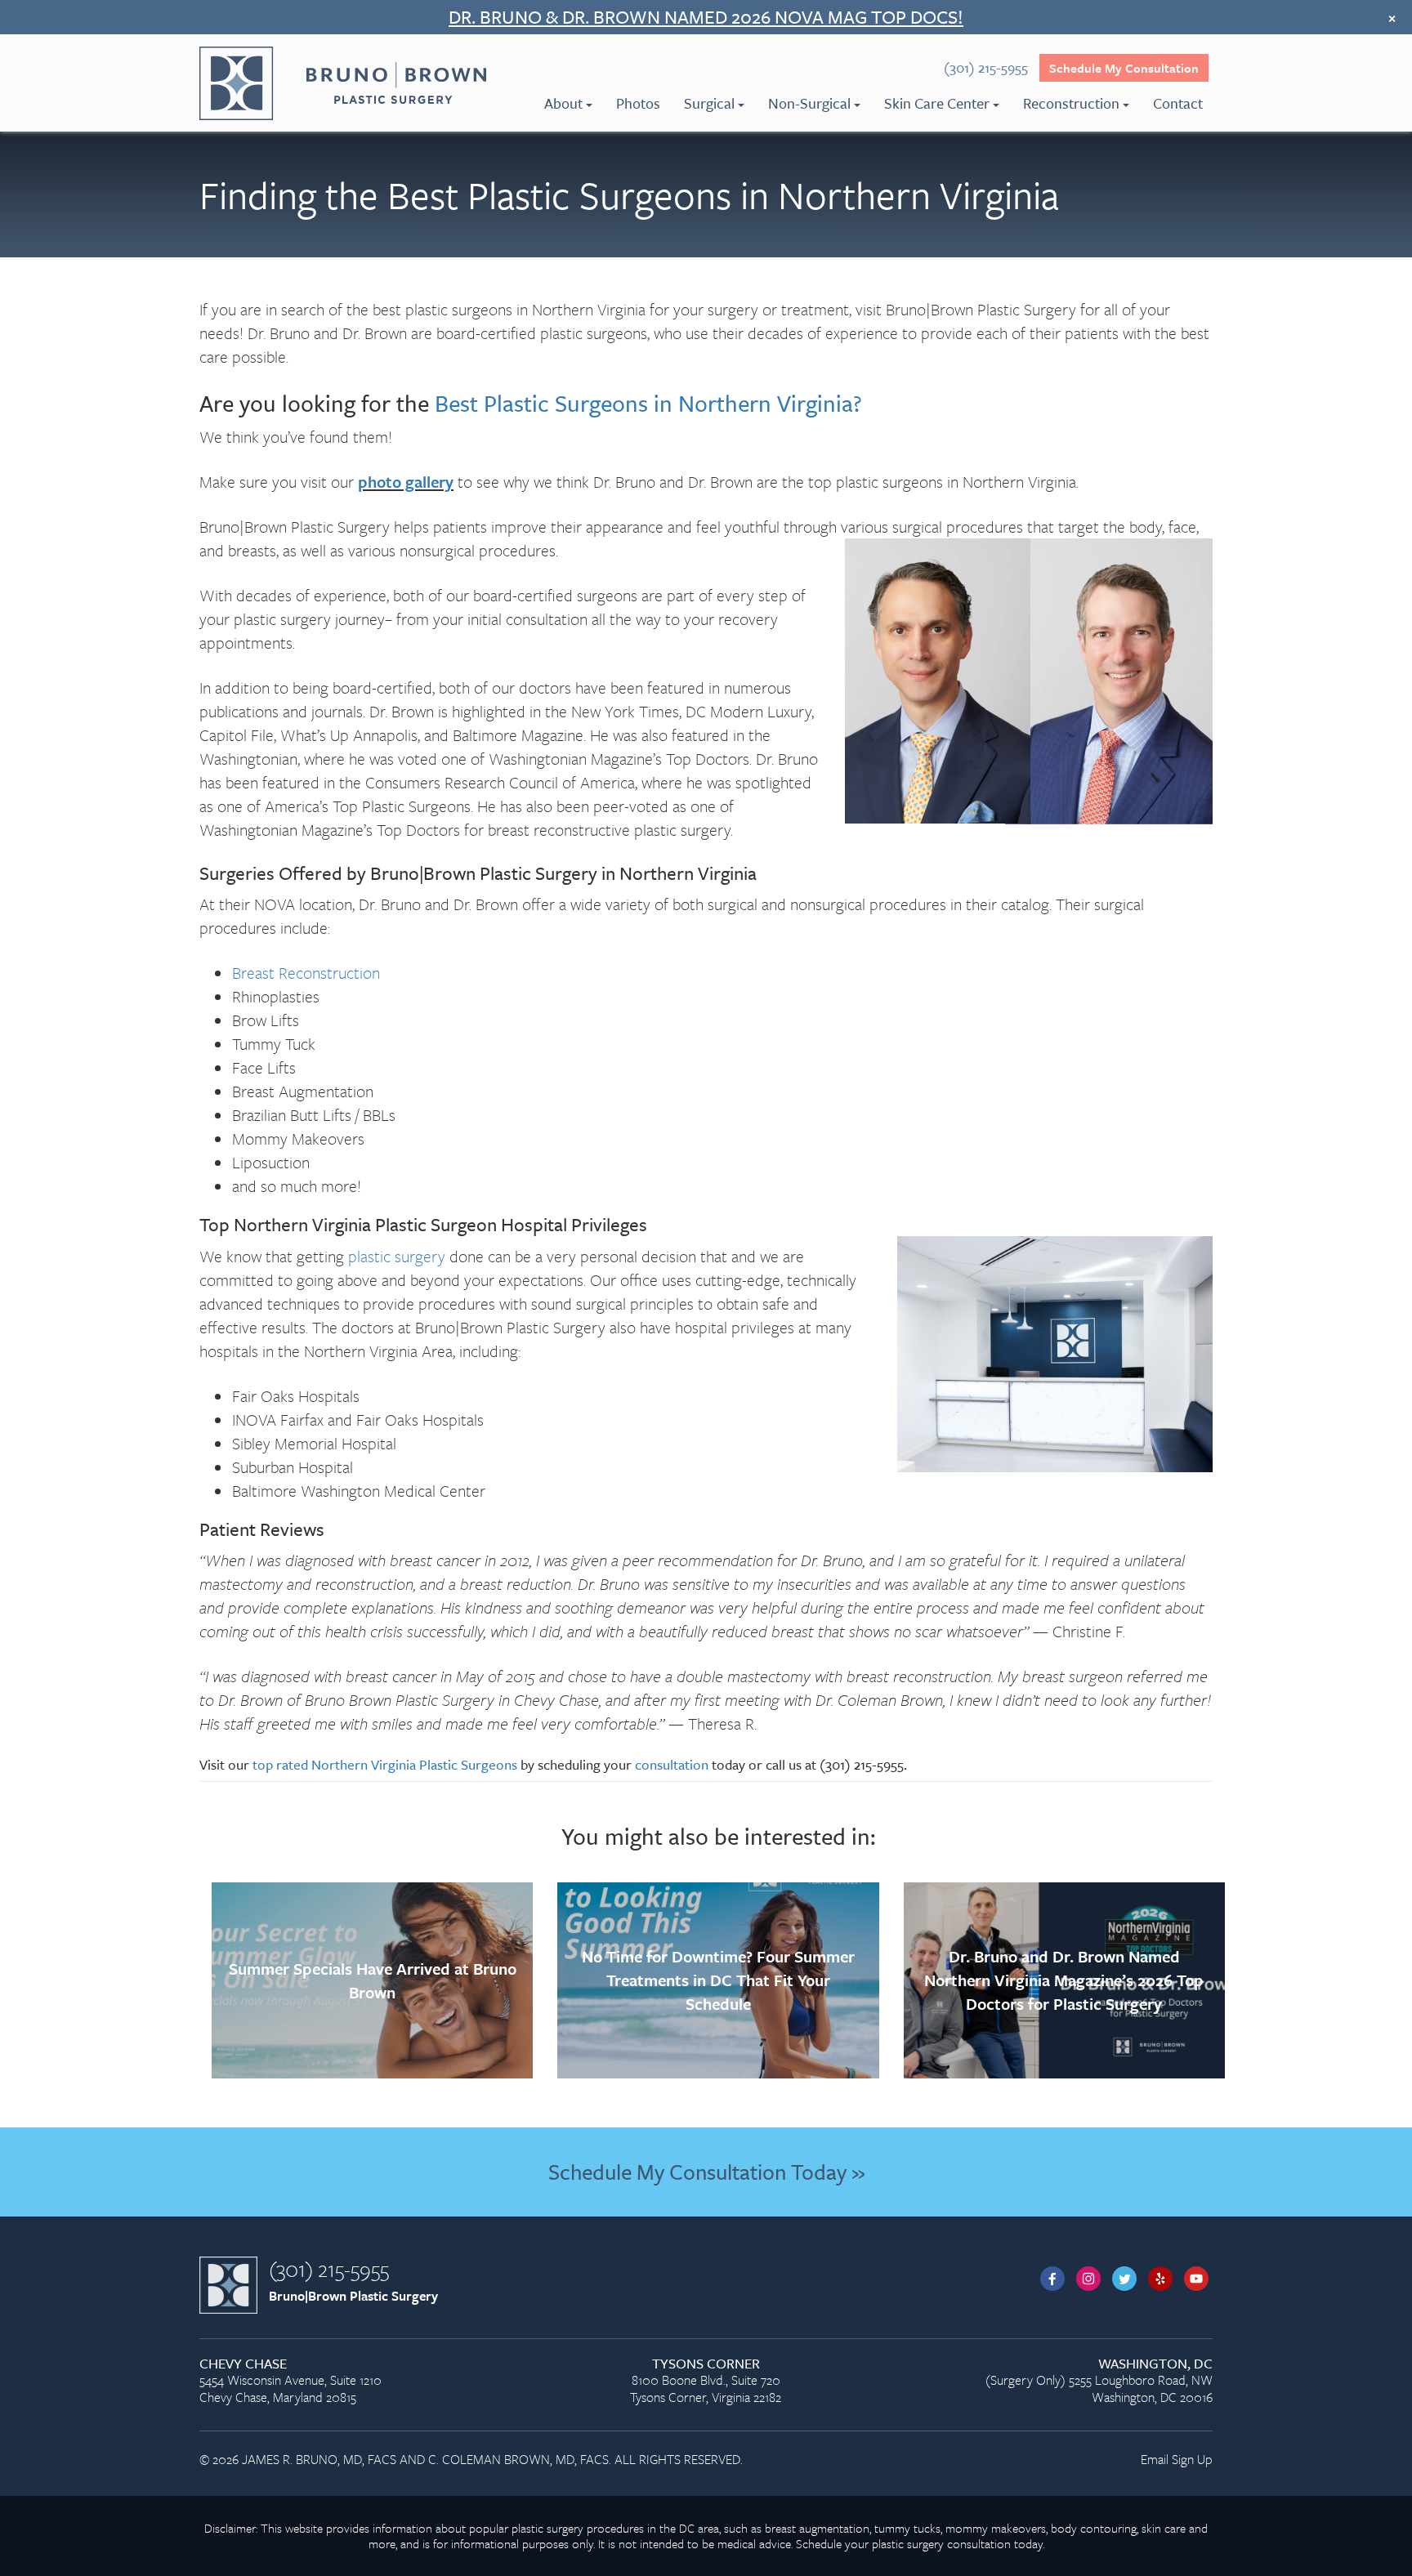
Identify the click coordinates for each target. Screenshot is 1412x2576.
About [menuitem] (563, 103)
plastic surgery (397, 1256)
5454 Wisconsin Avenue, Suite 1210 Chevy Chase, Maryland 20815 (290, 2381)
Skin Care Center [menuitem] (937, 103)
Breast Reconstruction (306, 973)
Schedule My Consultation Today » (706, 2172)
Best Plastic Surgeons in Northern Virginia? (648, 403)
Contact (1178, 103)
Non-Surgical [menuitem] (809, 103)
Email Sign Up (1177, 2459)
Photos (638, 103)
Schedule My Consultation (1124, 68)
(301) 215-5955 (329, 2269)
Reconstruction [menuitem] (1071, 103)
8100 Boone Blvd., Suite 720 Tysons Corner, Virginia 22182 (706, 2381)
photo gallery (406, 482)
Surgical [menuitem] (709, 103)
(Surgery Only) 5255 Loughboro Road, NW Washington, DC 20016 (1099, 2381)
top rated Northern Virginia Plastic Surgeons (385, 1764)
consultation (672, 1764)
